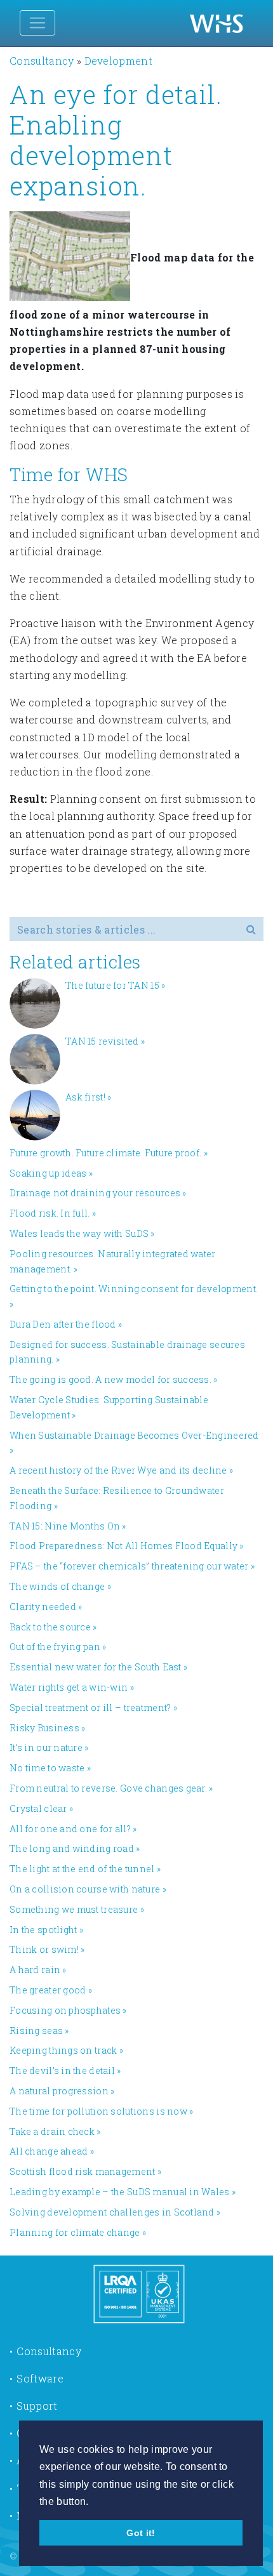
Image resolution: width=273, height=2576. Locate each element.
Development (119, 61)
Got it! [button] (141, 2533)
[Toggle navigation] (37, 23)
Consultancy (42, 61)
